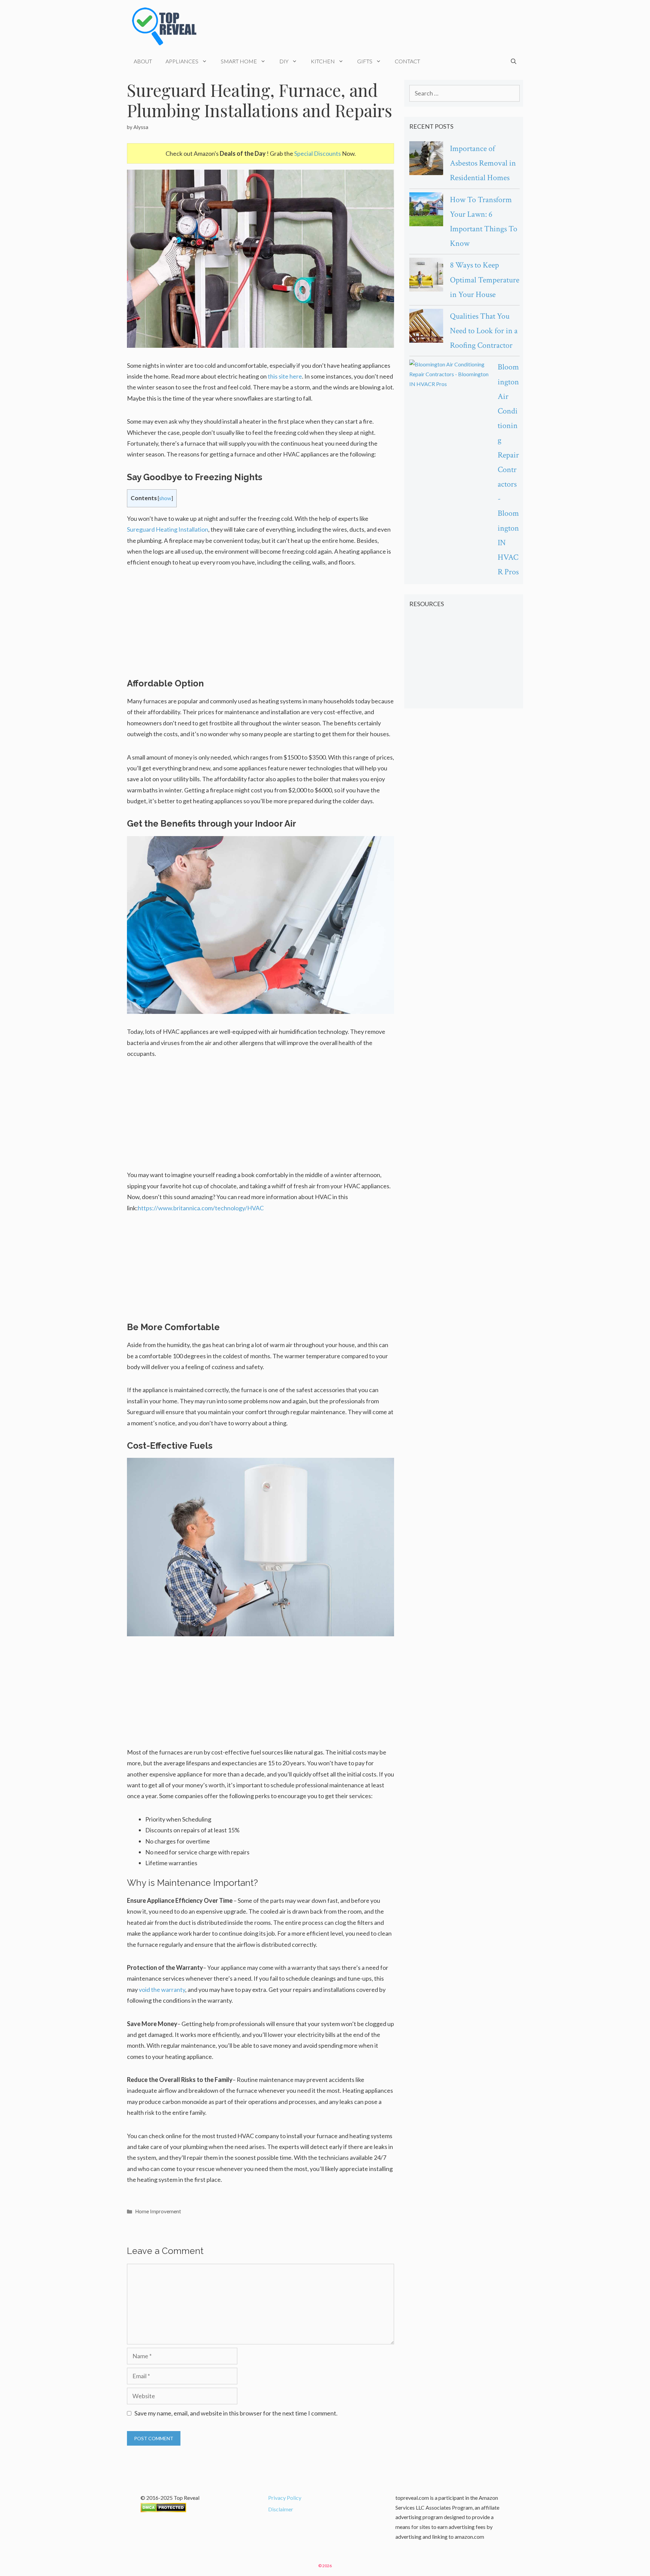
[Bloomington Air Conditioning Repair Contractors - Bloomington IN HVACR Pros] (450, 374)
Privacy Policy (285, 2498)
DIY (284, 61)
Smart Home (239, 61)
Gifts (365, 61)
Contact (407, 61)
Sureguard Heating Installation (168, 529)
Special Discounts (318, 153)
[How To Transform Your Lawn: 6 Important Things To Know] (426, 211)
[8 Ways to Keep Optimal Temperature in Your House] (426, 276)
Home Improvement (158, 2211)
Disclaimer (281, 2509)
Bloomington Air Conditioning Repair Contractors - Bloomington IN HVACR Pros (508, 469)
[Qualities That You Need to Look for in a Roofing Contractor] (426, 327)
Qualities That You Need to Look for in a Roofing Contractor (484, 331)
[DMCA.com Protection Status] (163, 2510)
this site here (285, 376)
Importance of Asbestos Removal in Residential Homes (483, 163)
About (143, 61)
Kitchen (323, 61)
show (165, 498)
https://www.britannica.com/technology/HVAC (201, 1208)
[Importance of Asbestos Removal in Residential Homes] (426, 160)
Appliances (182, 61)
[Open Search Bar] (514, 61)
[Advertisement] (261, 627)
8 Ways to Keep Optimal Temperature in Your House (485, 280)
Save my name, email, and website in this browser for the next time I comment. (236, 2413)
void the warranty (162, 1989)
